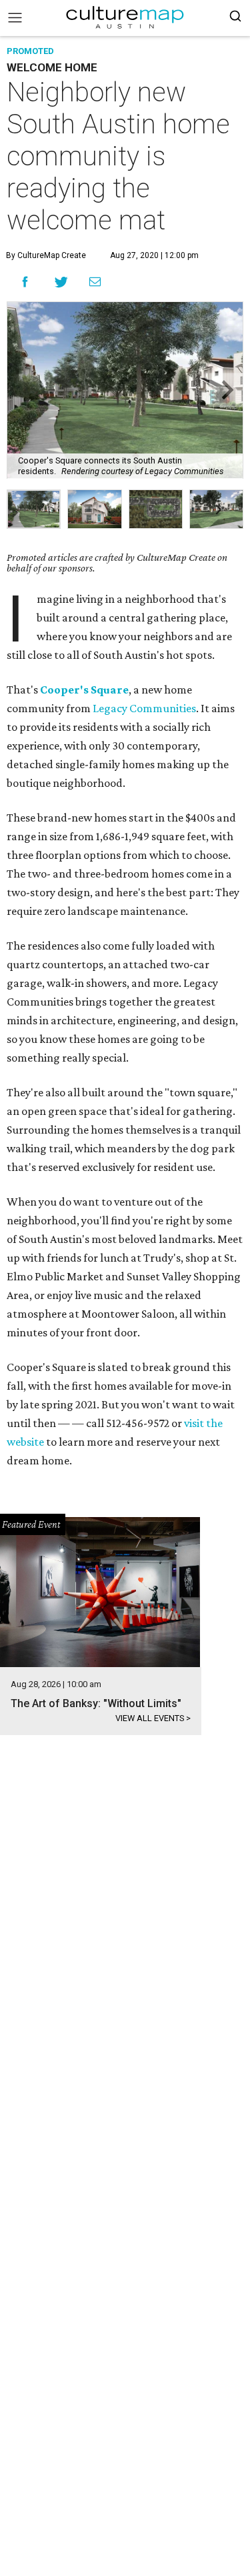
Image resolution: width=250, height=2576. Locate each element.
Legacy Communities (144, 708)
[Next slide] (226, 390)
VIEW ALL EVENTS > (153, 1718)
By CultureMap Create (46, 255)
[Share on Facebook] (25, 282)
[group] (34, 509)
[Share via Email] (95, 281)
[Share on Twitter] (62, 282)
